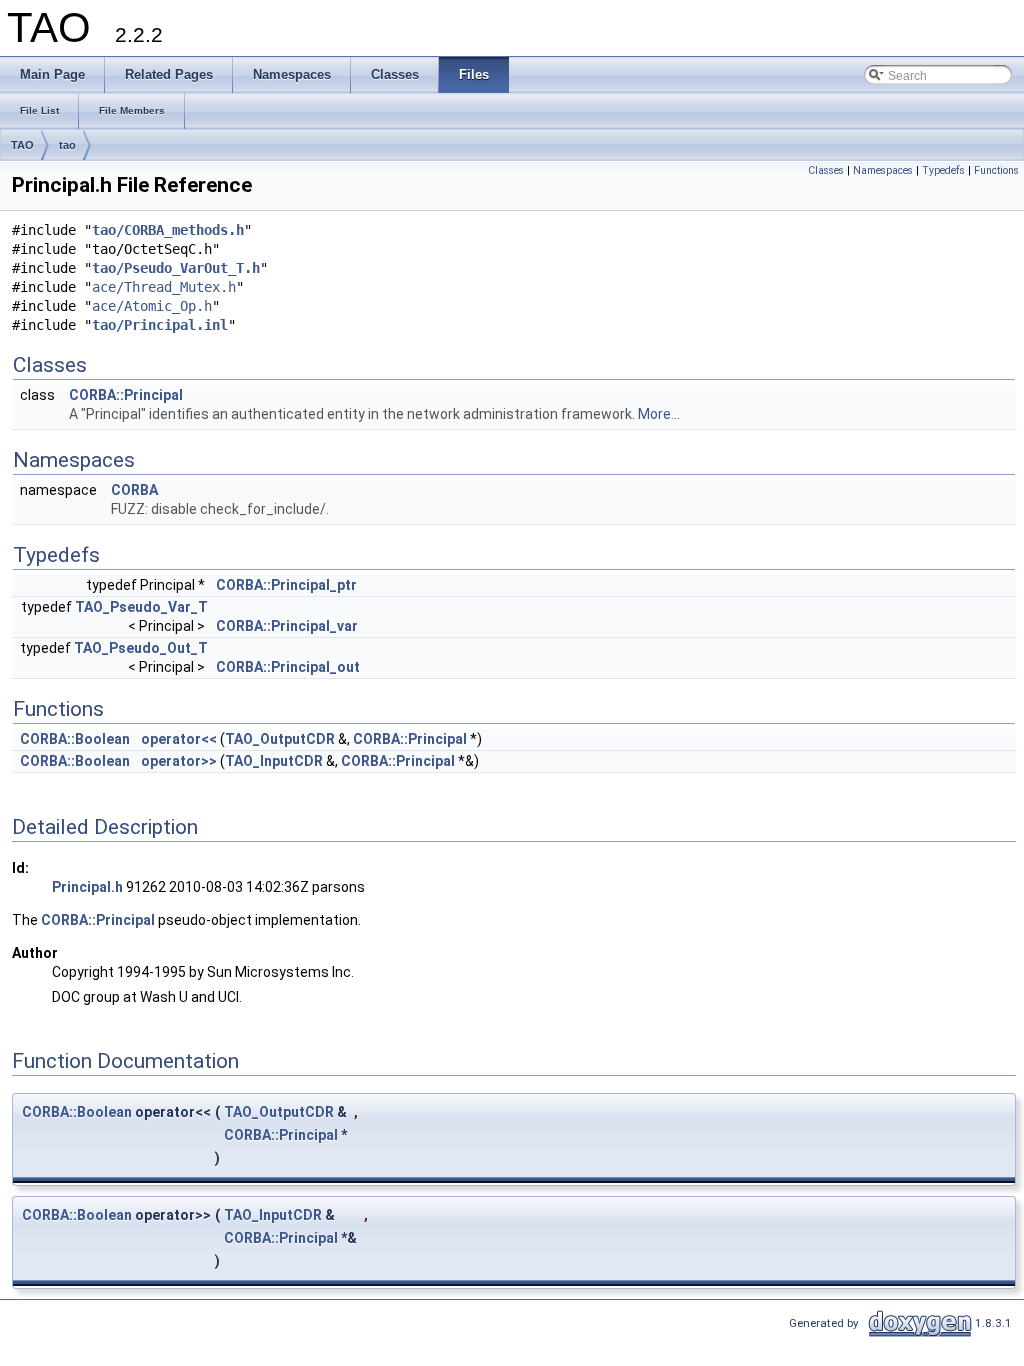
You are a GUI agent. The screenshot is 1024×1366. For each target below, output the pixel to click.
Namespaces (883, 170)
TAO (22, 145)
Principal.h (87, 887)
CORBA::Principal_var (287, 626)
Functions (996, 170)
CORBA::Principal (126, 395)
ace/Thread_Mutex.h (164, 287)
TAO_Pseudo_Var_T (141, 607)
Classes (826, 170)
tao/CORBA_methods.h (168, 230)
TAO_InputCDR (274, 761)
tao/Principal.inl (160, 325)
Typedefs (943, 170)
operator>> (179, 761)
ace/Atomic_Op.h (152, 306)
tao (67, 145)
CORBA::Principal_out (288, 667)
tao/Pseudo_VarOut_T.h (176, 268)
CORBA (134, 490)
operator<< (179, 739)
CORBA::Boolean (75, 739)
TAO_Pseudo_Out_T (141, 648)
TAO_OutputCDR (280, 739)
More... (659, 414)
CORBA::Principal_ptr (286, 585)
